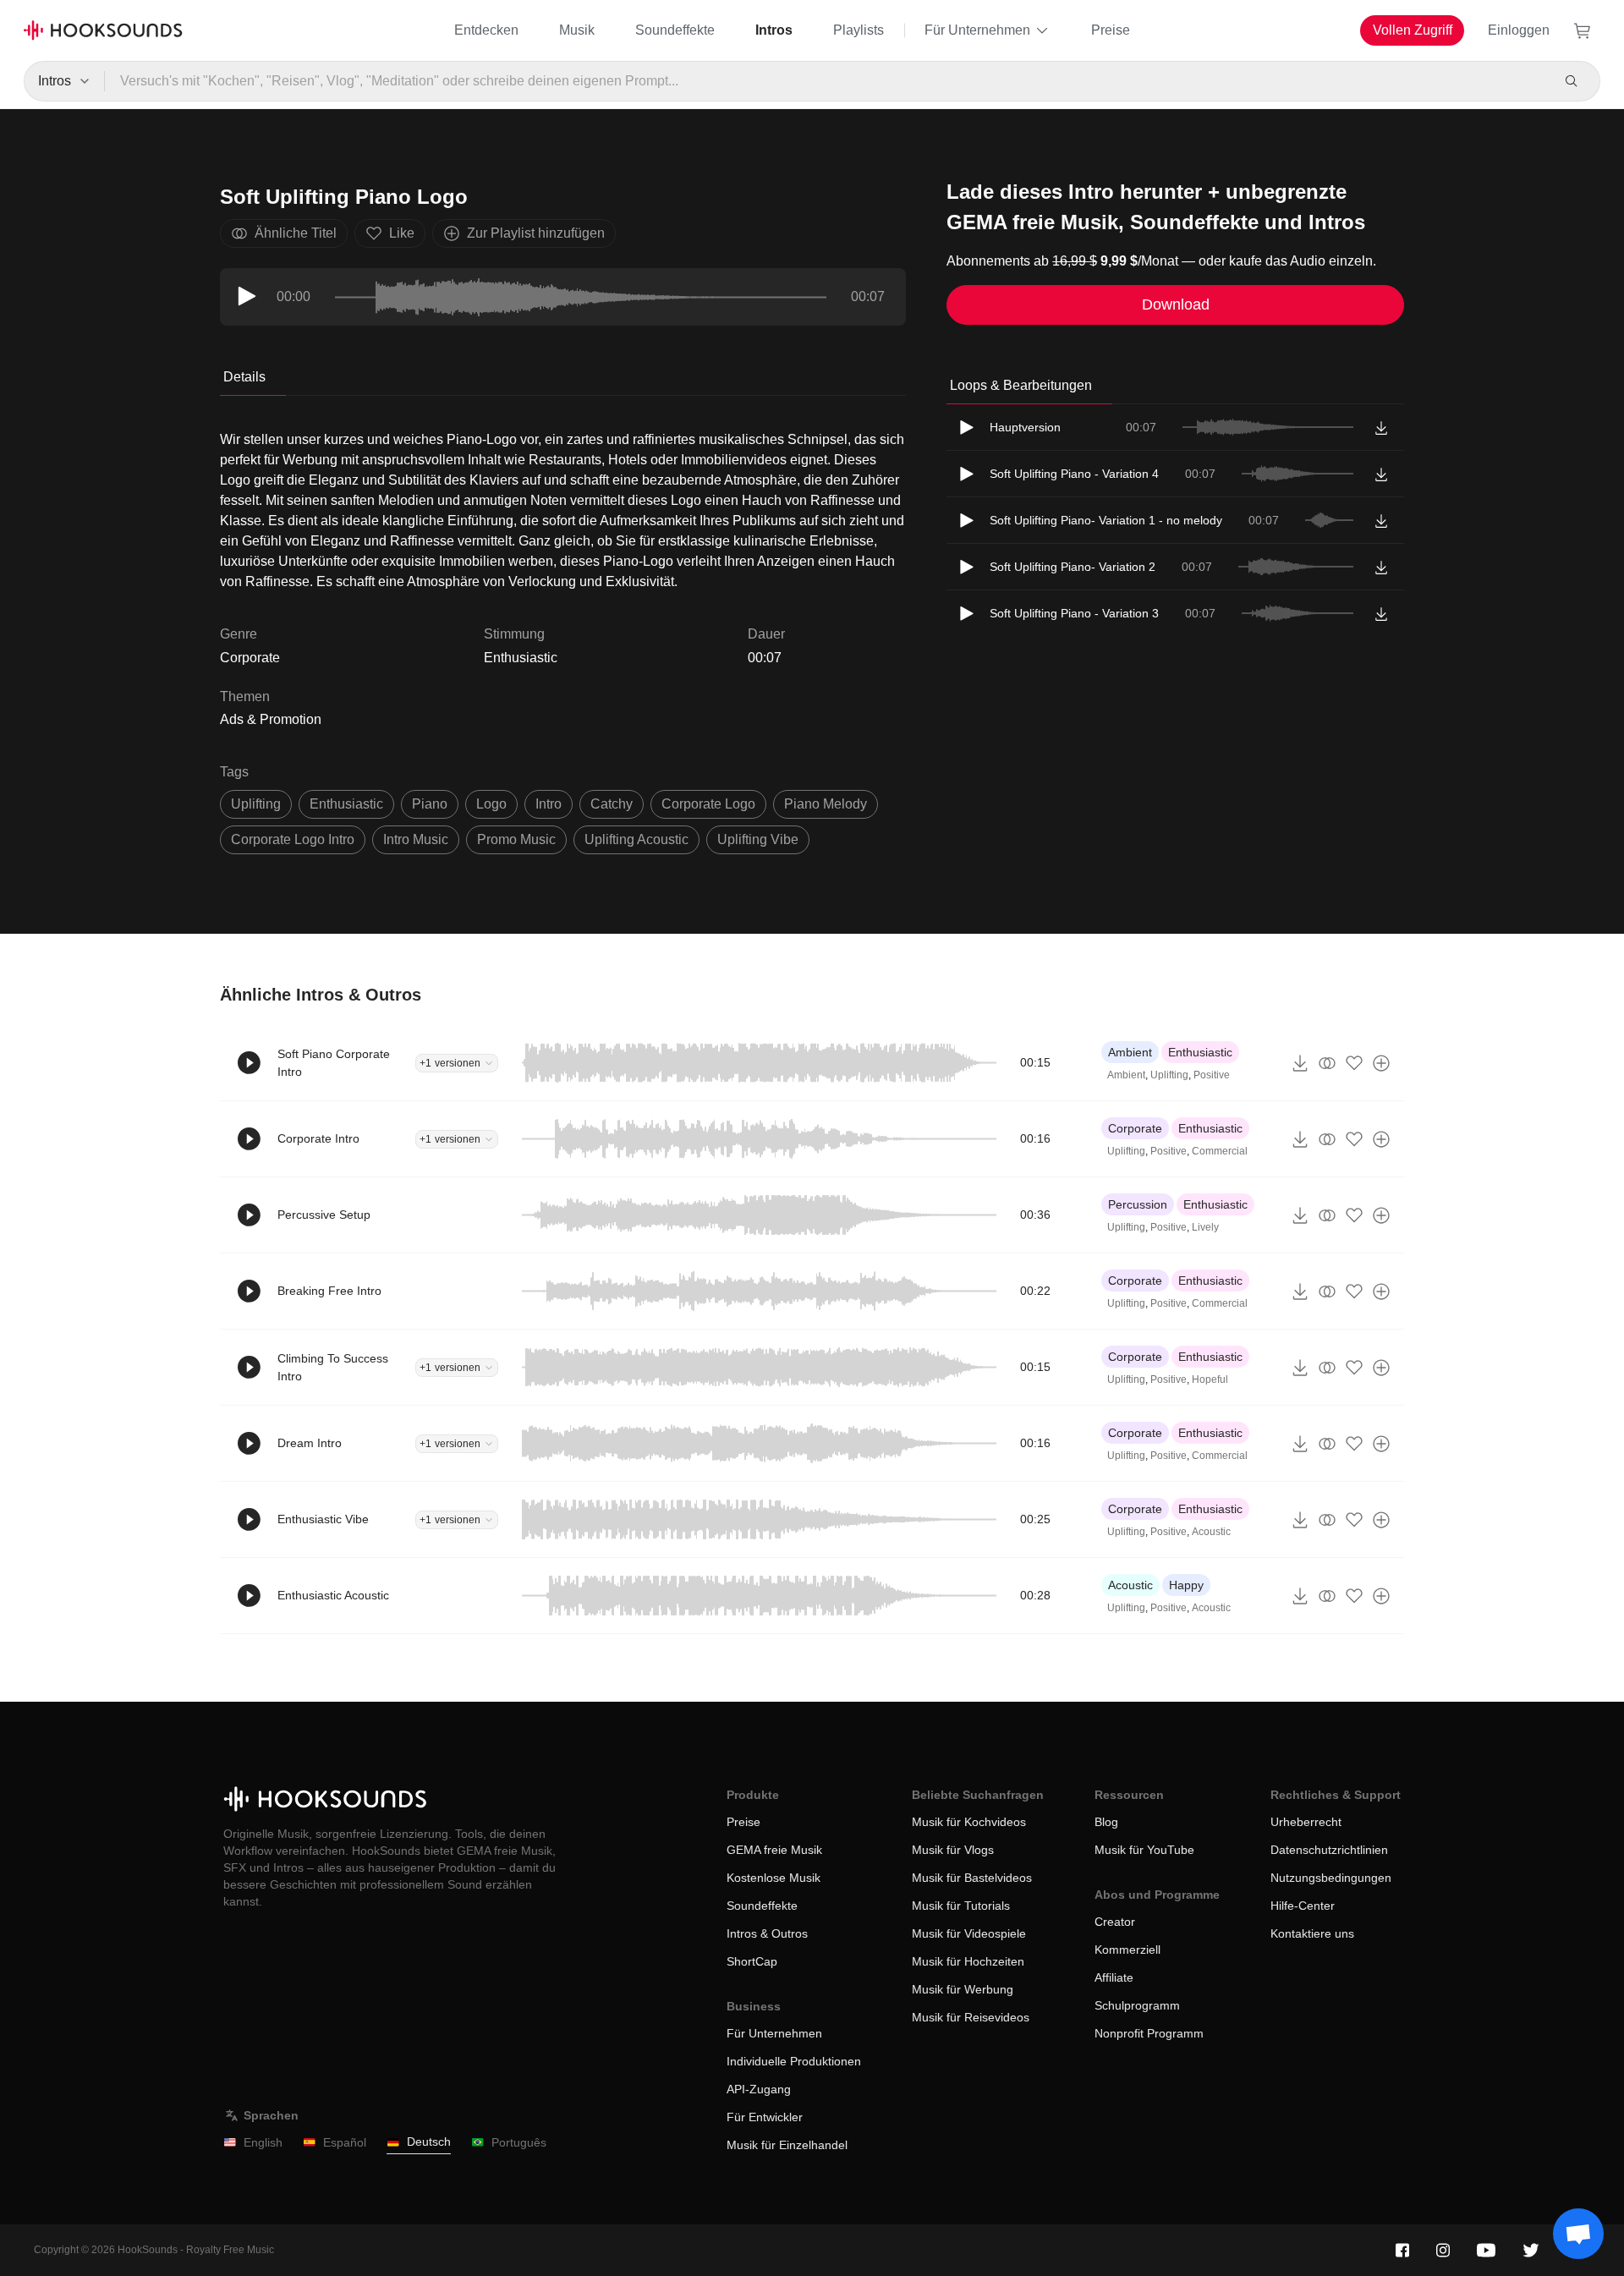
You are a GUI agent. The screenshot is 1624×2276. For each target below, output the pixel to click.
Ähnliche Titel (296, 233)
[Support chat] (1578, 2234)
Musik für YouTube (1144, 1850)
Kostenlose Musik (774, 1878)
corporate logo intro (293, 839)
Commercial (1220, 1151)
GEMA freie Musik (774, 1850)
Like (402, 233)
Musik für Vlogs (953, 1850)
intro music (416, 839)
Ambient (1130, 1052)
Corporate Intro (318, 1138)
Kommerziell (1127, 1950)
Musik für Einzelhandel (787, 2145)
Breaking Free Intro (329, 1291)
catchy (612, 804)
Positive (1212, 1075)
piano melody (826, 804)
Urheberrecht (1306, 1822)
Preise (1111, 30)
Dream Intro (310, 1443)
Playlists (859, 30)
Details (244, 377)
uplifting (256, 804)
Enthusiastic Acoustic (333, 1595)
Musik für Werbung (963, 1989)
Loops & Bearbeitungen (1021, 385)
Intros (774, 30)
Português (519, 2142)
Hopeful (1210, 1379)
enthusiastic (346, 804)
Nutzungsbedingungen (1331, 1878)
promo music (516, 839)
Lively (1205, 1227)
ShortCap (752, 1961)
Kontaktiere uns (1312, 1933)
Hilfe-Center (1303, 1906)
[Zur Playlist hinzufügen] (1381, 1063)
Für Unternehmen (977, 30)
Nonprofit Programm (1149, 2033)
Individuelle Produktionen (794, 2061)
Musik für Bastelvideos (972, 1878)
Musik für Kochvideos (969, 1822)
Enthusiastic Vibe (323, 1519)
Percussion (1138, 1204)
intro (549, 804)
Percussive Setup (324, 1215)
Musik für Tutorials (961, 1906)
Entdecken (486, 30)
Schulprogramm (1137, 2005)
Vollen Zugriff (1413, 30)
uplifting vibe (758, 839)
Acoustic (1211, 1532)
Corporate (1135, 1128)
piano (430, 804)
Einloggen (1519, 30)
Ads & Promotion (271, 719)
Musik (577, 30)
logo (491, 804)
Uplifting (1169, 1075)
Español (345, 2142)
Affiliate (1114, 1977)
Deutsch (429, 2142)
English (263, 2142)
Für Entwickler (765, 2117)
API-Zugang (759, 2089)
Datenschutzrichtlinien (1329, 1850)
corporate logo (708, 804)
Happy (1186, 1585)
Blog (1106, 1822)
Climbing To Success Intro (333, 1367)
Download (1176, 304)
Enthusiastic (521, 658)
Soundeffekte (675, 30)
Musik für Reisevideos (971, 2017)
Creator (1115, 1922)
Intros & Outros (767, 1933)
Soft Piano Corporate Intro (334, 1063)
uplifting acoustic (636, 839)
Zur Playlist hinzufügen (536, 233)
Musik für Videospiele (969, 1933)
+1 (450, 1063)
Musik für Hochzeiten (968, 1961)
